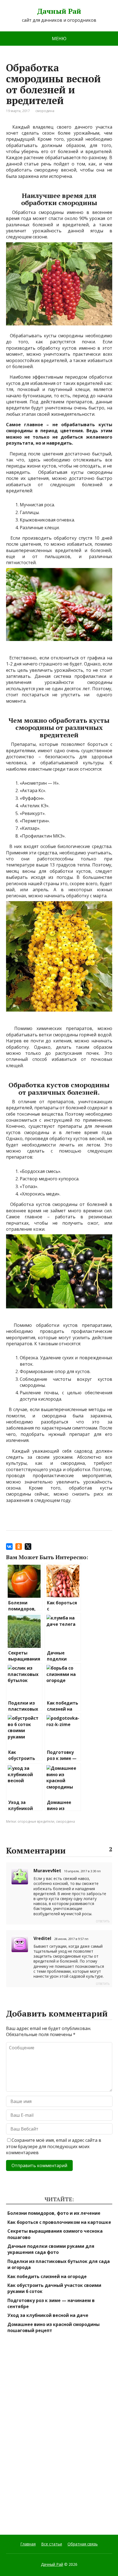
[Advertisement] (47, 2434)
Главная (28, 2544)
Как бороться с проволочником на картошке (59, 2222)
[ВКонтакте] (9, 1547)
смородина (45, 111)
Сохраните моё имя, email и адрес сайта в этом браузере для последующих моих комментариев (54, 2146)
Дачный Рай (59, 11)
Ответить (103, 1921)
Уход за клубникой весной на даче (48, 2315)
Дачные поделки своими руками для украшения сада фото (51, 2249)
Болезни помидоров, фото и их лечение (54, 2213)
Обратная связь (83, 2544)
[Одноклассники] (19, 1547)
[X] (28, 1547)
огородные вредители (36, 1821)
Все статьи (52, 2544)
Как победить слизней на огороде (47, 2276)
